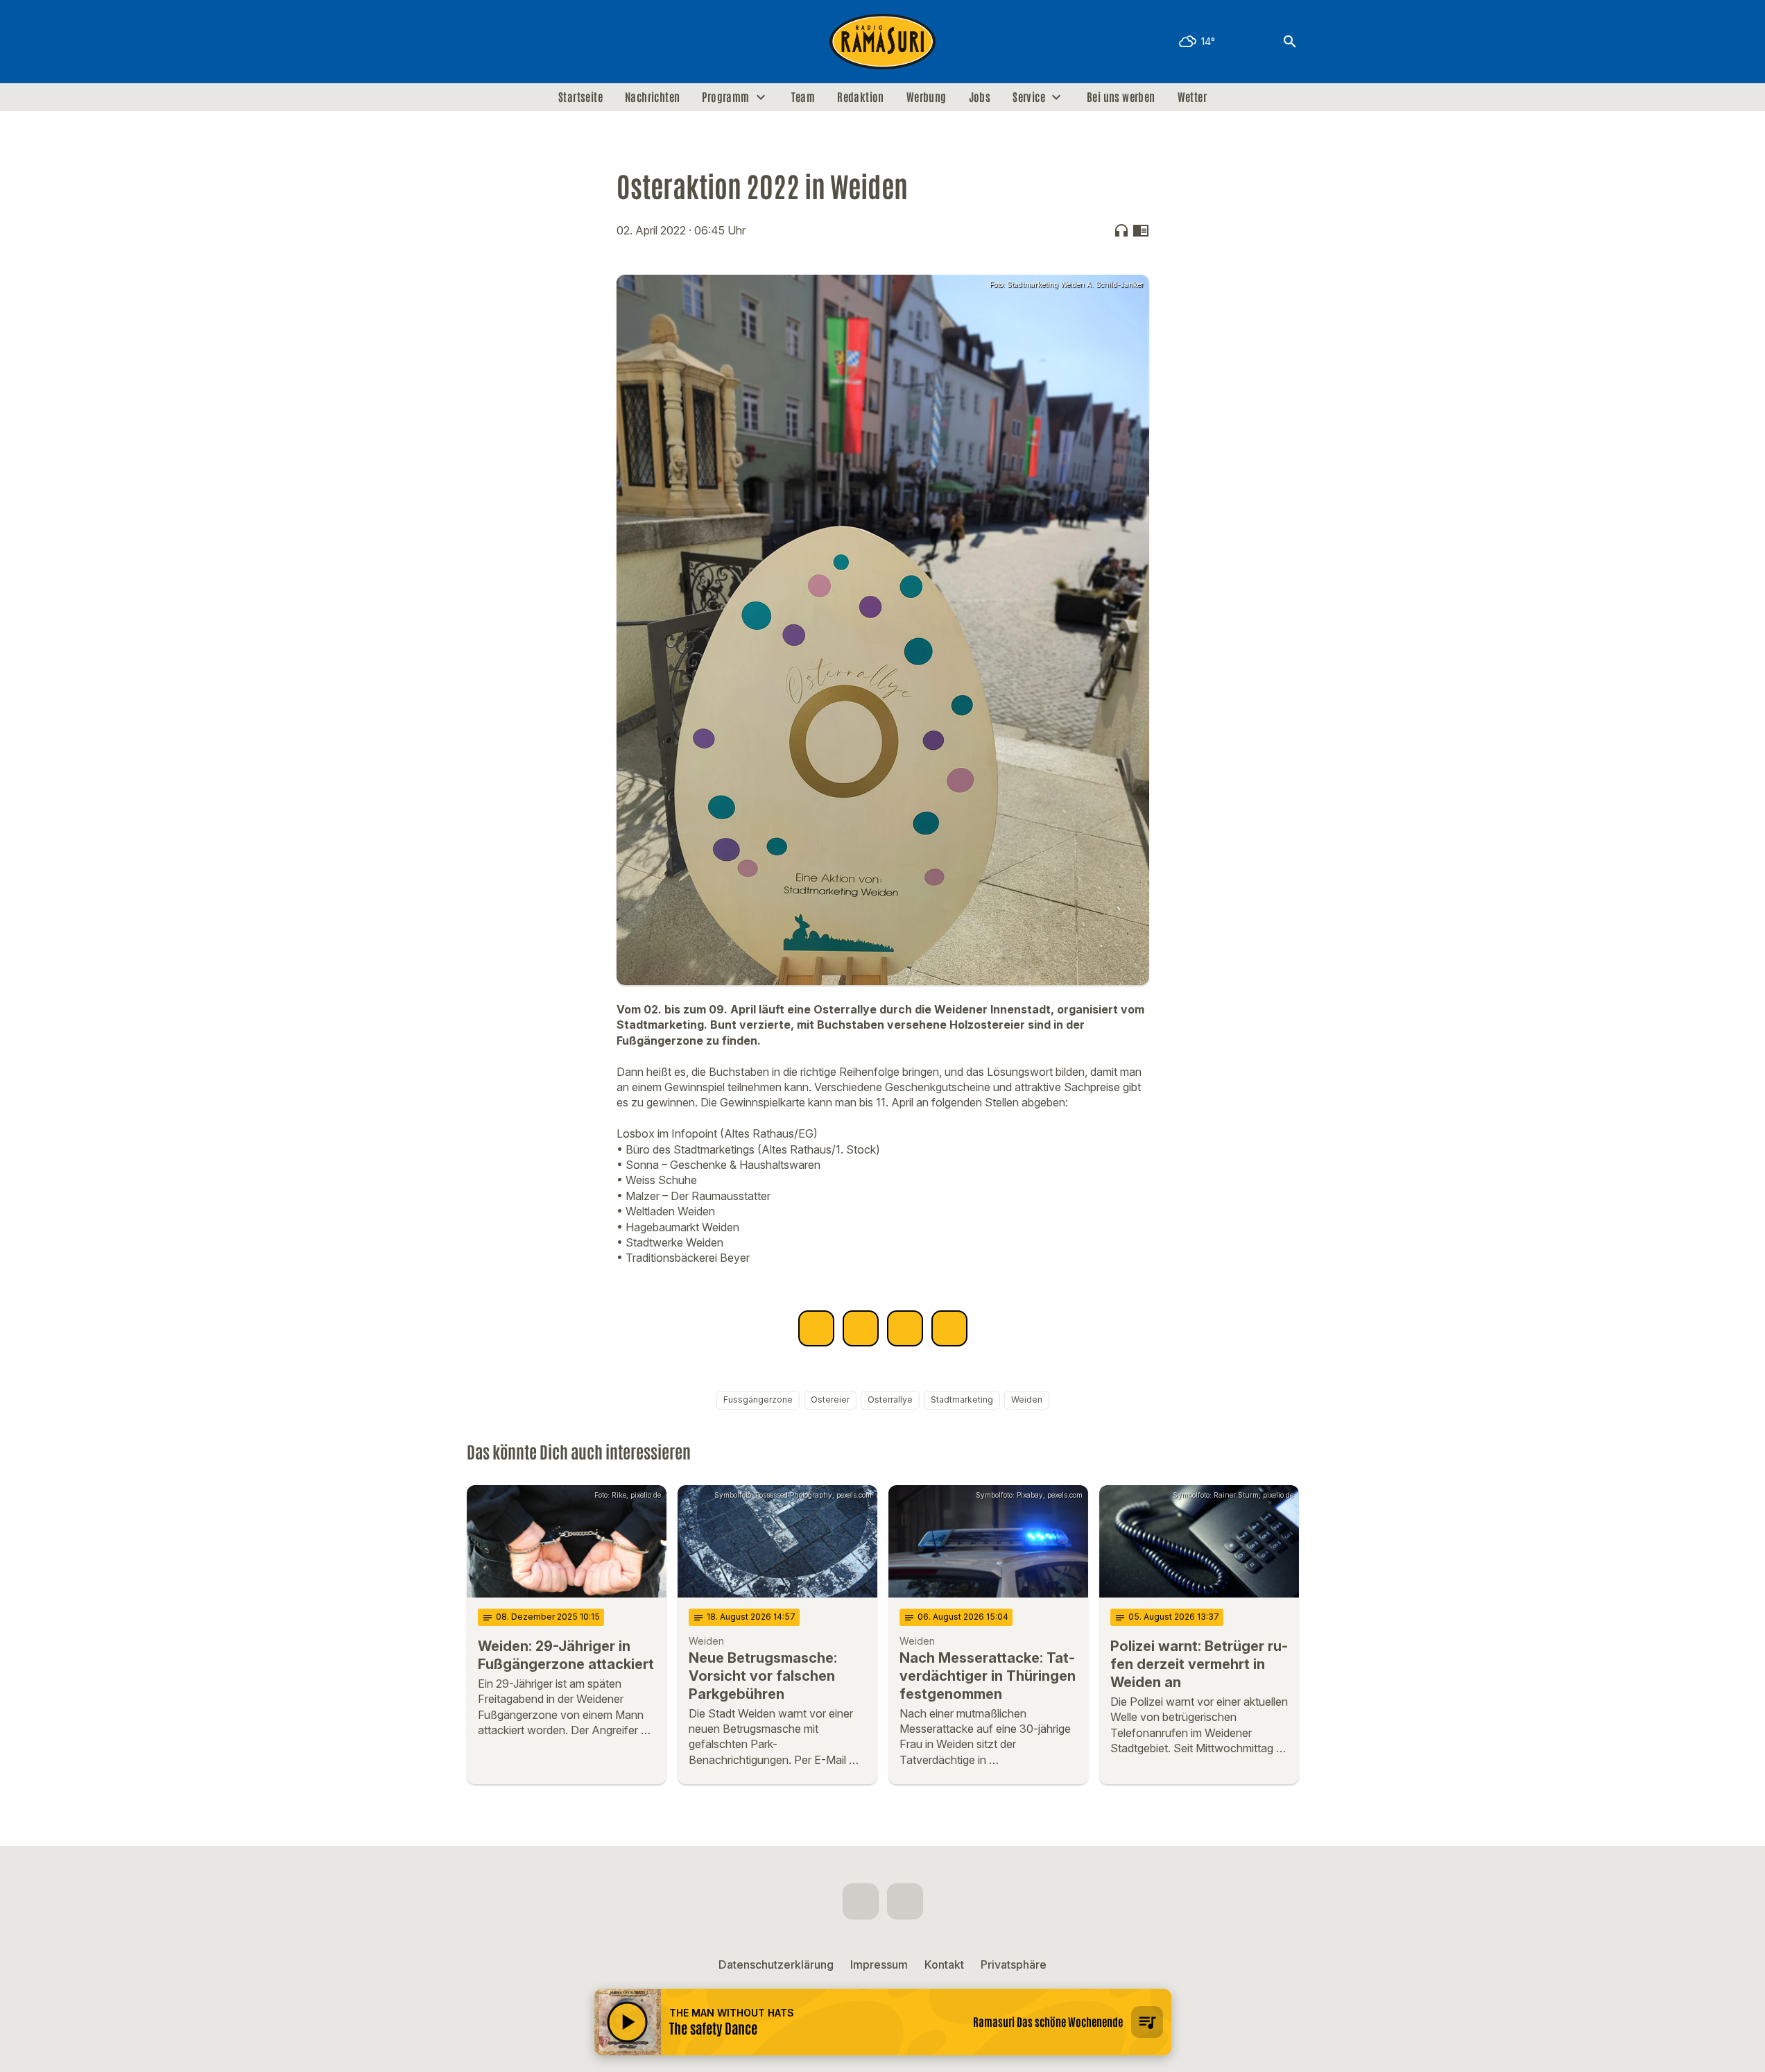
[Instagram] (508, 42)
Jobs (980, 97)
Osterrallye (890, 1399)
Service (1029, 97)
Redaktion (861, 97)
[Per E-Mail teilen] (949, 1328)
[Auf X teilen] (861, 1328)
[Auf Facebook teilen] (816, 1328)
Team (803, 97)
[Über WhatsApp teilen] (905, 1328)
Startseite (580, 97)
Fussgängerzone (758, 1399)
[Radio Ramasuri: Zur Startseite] (883, 42)
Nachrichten (652, 97)
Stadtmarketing (962, 1399)
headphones (1121, 230)
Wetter (1192, 97)
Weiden (1027, 1399)
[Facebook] (481, 42)
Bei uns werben (1121, 97)
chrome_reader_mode (1141, 230)
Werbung (927, 97)
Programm (725, 97)
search (1290, 42)
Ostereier (830, 1399)
